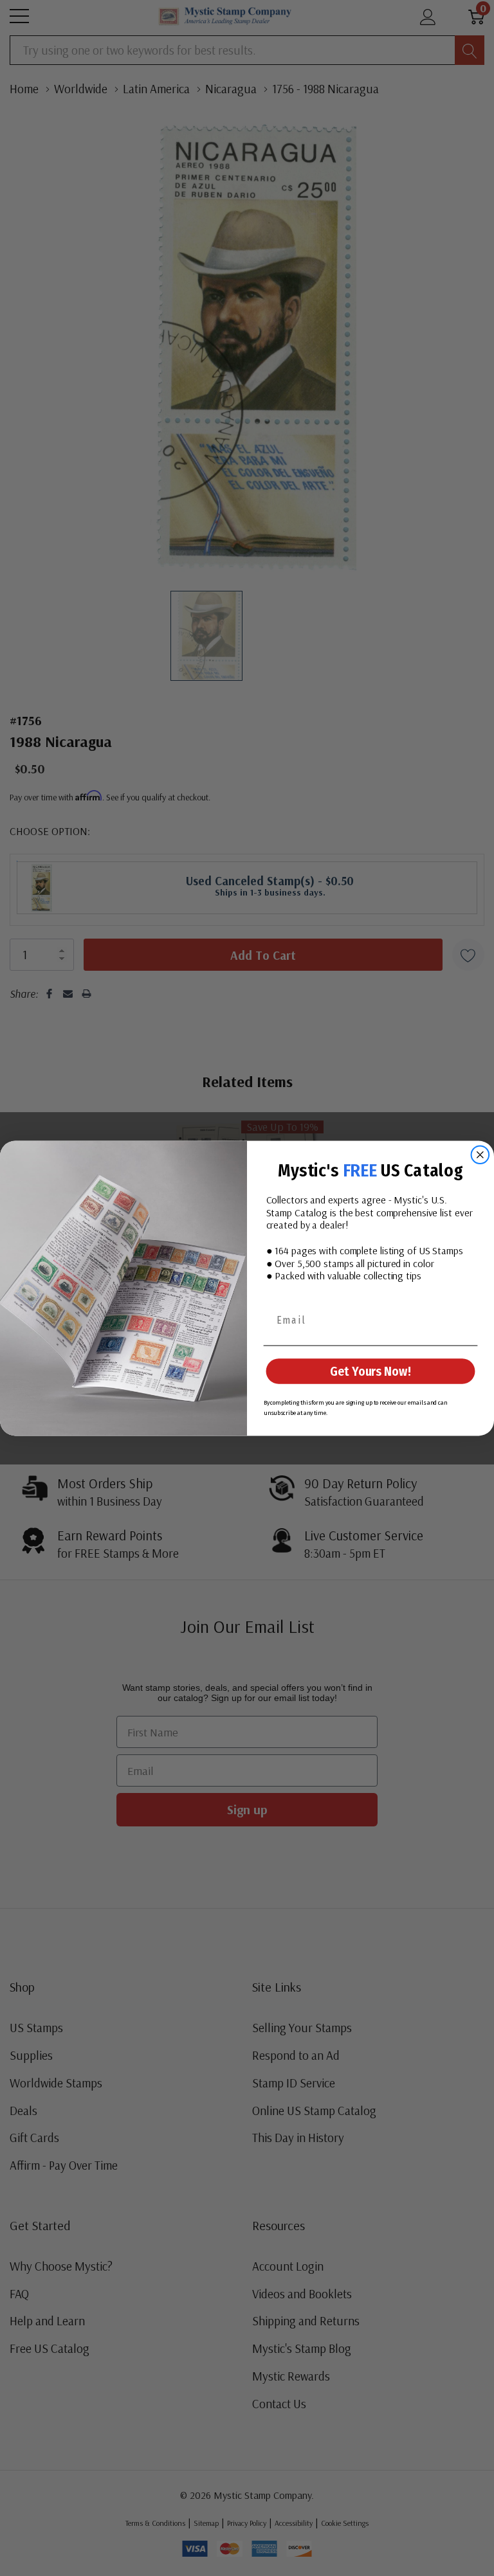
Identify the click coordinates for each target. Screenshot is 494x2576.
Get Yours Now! (370, 1371)
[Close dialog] (480, 1155)
